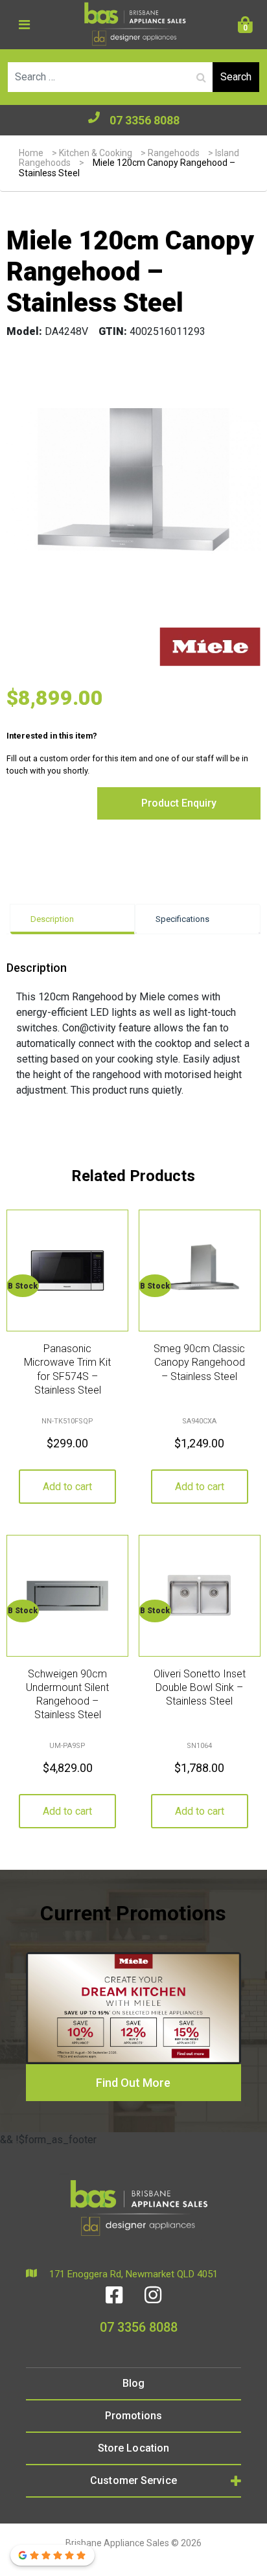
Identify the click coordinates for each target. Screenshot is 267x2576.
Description (52, 919)
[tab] (72, 919)
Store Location (133, 2448)
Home (31, 153)
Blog (133, 2383)
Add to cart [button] (67, 1487)
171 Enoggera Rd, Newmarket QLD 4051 (132, 2274)
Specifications (182, 919)
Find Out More (133, 2083)
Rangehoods (174, 153)
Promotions (133, 2416)
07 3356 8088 (145, 120)
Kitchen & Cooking (96, 153)
